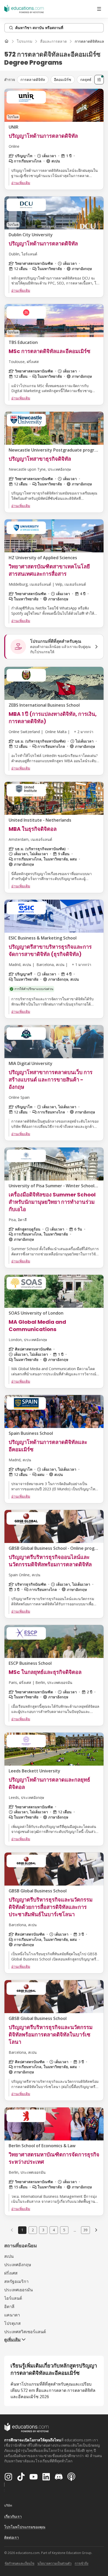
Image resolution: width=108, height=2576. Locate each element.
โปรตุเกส (12, 2323)
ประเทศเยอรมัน (18, 2290)
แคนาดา (12, 2315)
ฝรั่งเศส (11, 2273)
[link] (96, 2230)
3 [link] (43, 2230)
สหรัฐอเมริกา (16, 2281)
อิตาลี (9, 2306)
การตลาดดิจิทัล (33, 79)
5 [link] (64, 2230)
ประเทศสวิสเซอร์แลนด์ (25, 2332)
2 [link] (33, 2230)
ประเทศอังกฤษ (18, 2265)
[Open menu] (99, 9)
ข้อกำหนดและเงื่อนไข (20, 2563)
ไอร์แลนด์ (13, 2298)
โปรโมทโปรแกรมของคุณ (25, 2527)
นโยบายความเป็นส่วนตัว (55, 2563)
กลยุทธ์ (86, 79)
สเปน (9, 2256)
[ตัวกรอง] (99, 80)
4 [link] (54, 2230)
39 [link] (85, 2230)
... (75, 2230)
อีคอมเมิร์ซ (63, 79)
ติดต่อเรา (12, 2537)
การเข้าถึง (82, 2563)
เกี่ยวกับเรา (13, 2516)
